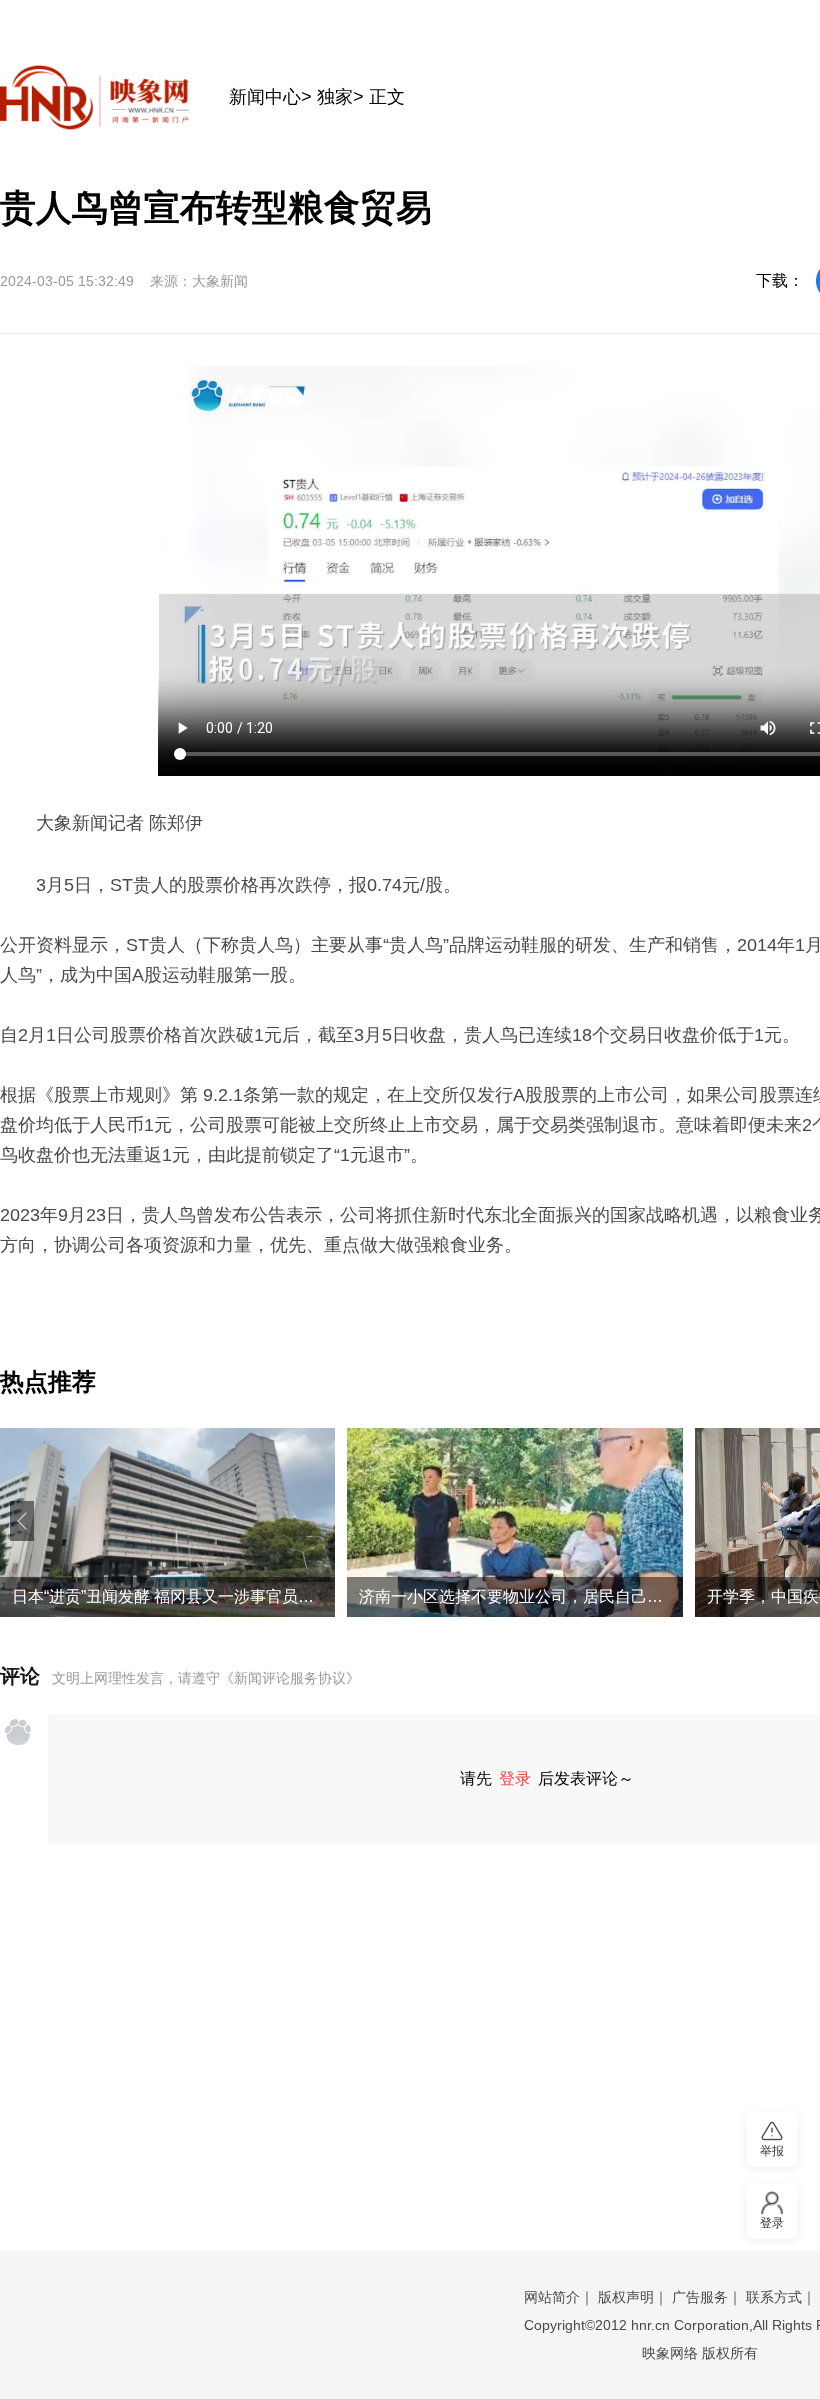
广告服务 (700, 2297)
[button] (22, 1521)
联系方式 (774, 2297)
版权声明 (626, 2297)
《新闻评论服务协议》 (290, 1678)
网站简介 (552, 2297)
